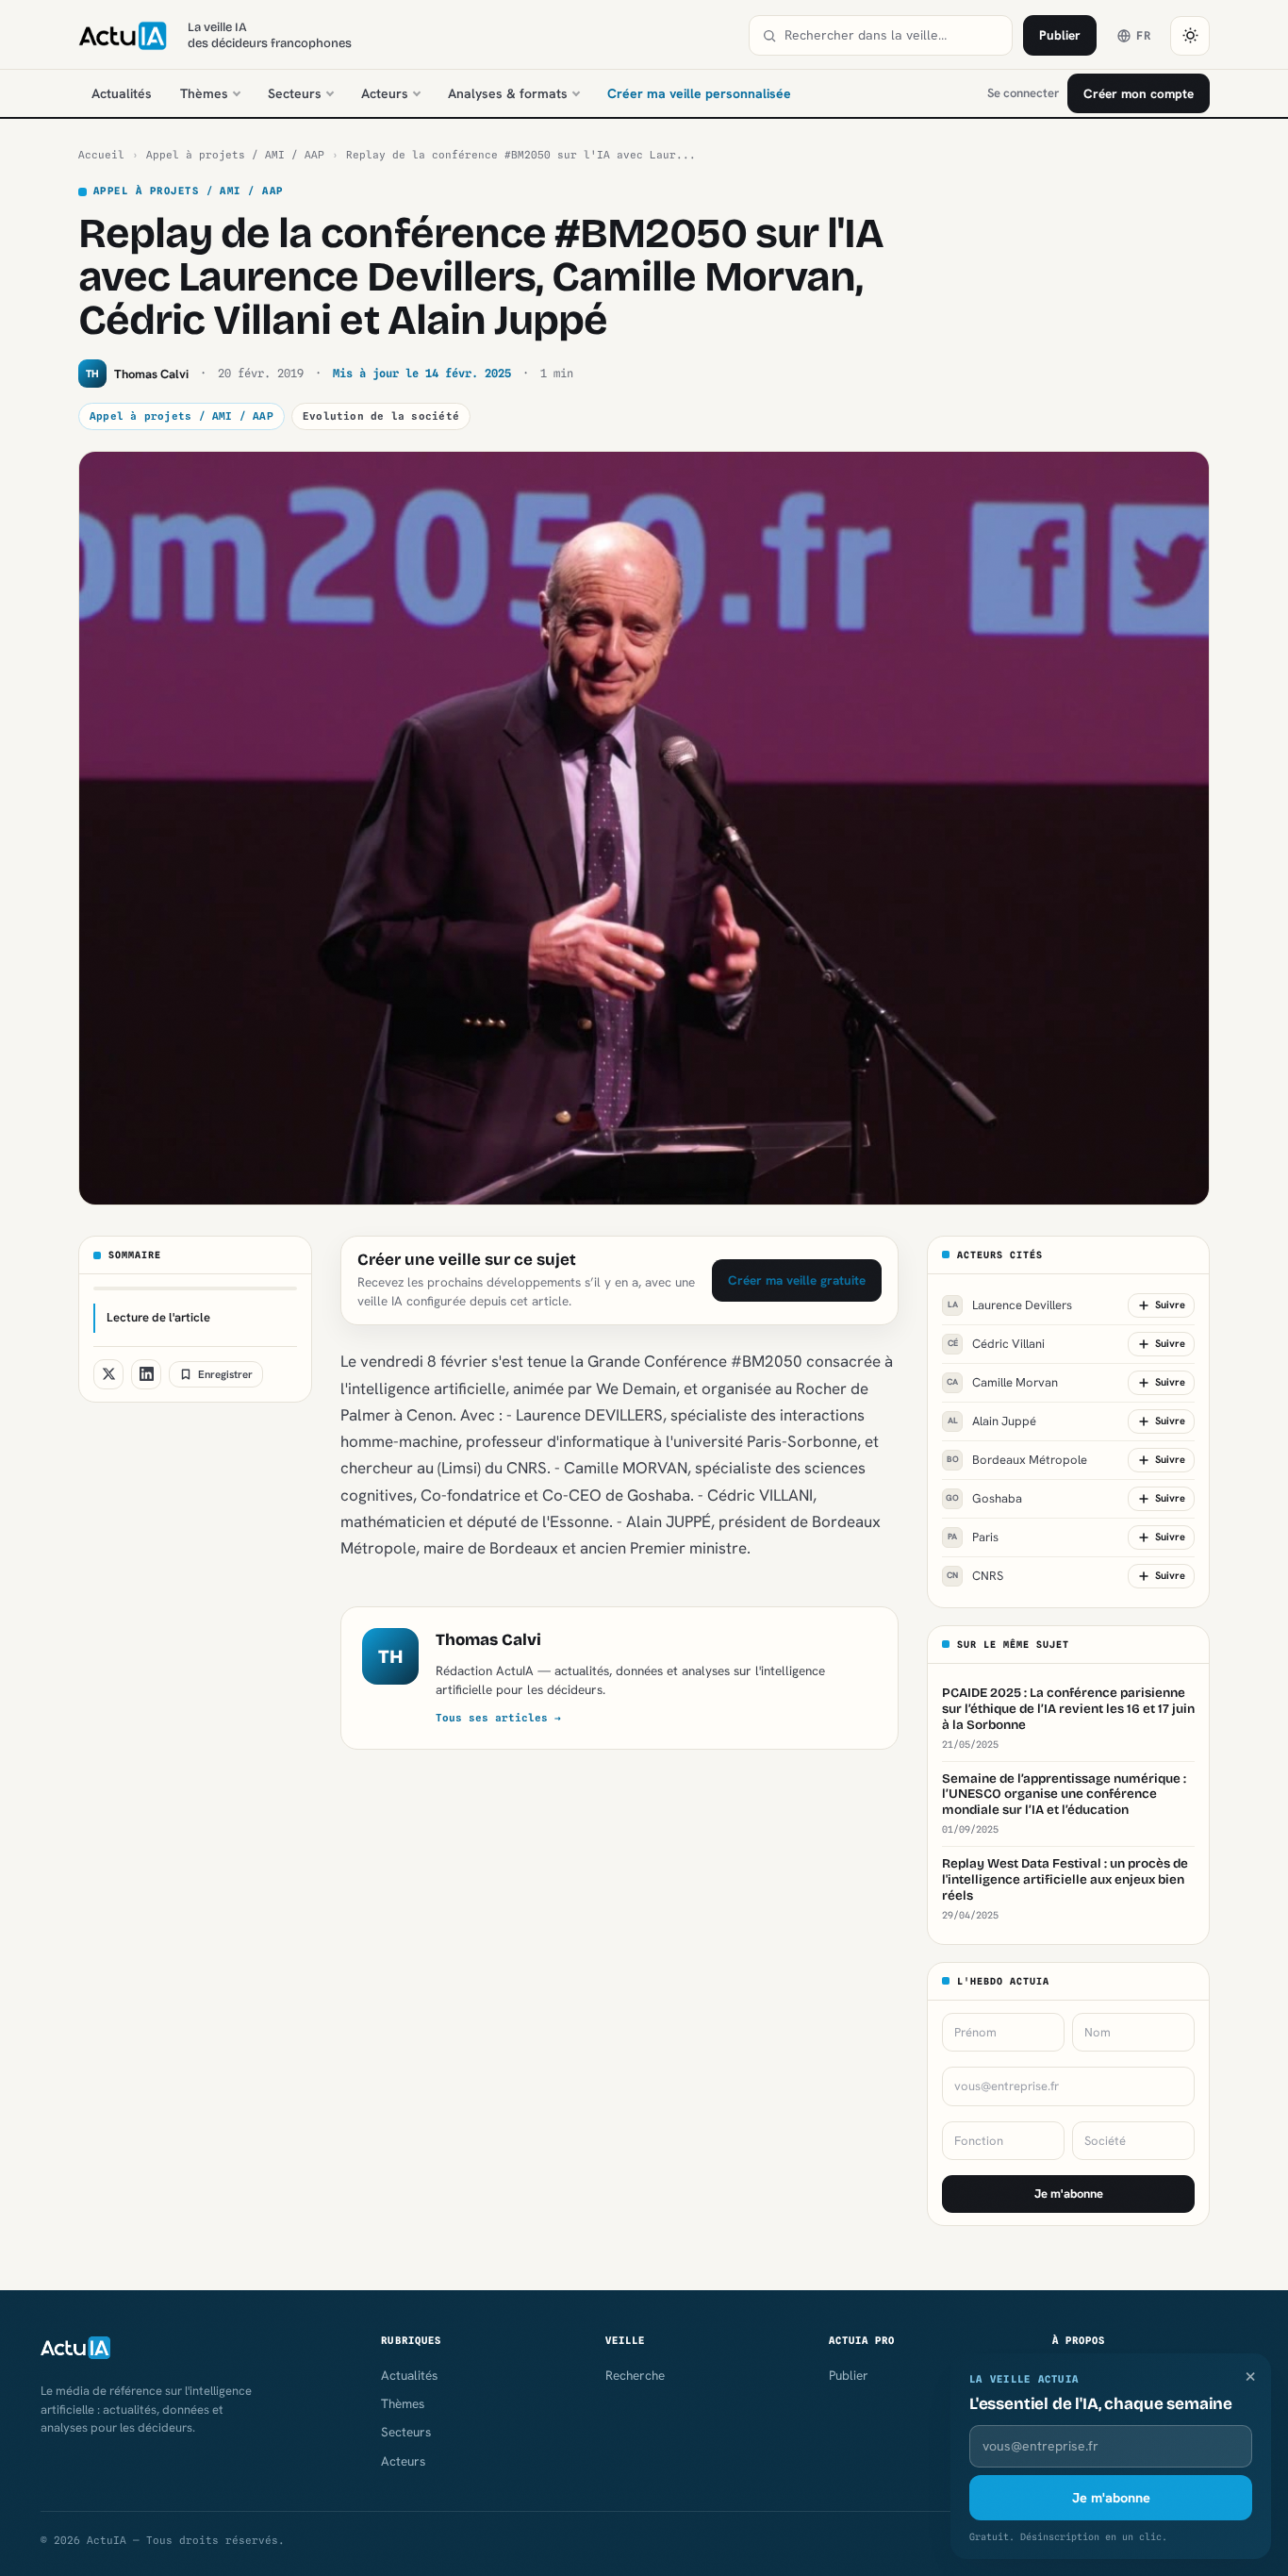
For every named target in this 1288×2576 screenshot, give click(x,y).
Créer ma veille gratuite (797, 1280)
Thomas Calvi (488, 1640)
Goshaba (984, 1498)
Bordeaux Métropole (1017, 1460)
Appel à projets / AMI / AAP (235, 155)
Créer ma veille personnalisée (699, 93)
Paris (973, 1537)
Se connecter (1023, 93)
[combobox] (892, 35)
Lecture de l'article (158, 1317)
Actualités (122, 93)
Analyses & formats (508, 93)
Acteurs (385, 93)
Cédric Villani (997, 1344)
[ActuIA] (123, 36)
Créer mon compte (1139, 93)
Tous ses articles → (498, 1718)
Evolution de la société (381, 416)
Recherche (635, 2375)
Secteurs (295, 93)
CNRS (975, 1576)
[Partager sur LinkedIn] (146, 1374)
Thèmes (204, 93)
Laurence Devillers (1010, 1305)
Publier (1060, 35)
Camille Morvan (1002, 1382)
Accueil (101, 155)
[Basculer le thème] (1190, 36)
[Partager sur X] (108, 1374)
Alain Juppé (992, 1421)
